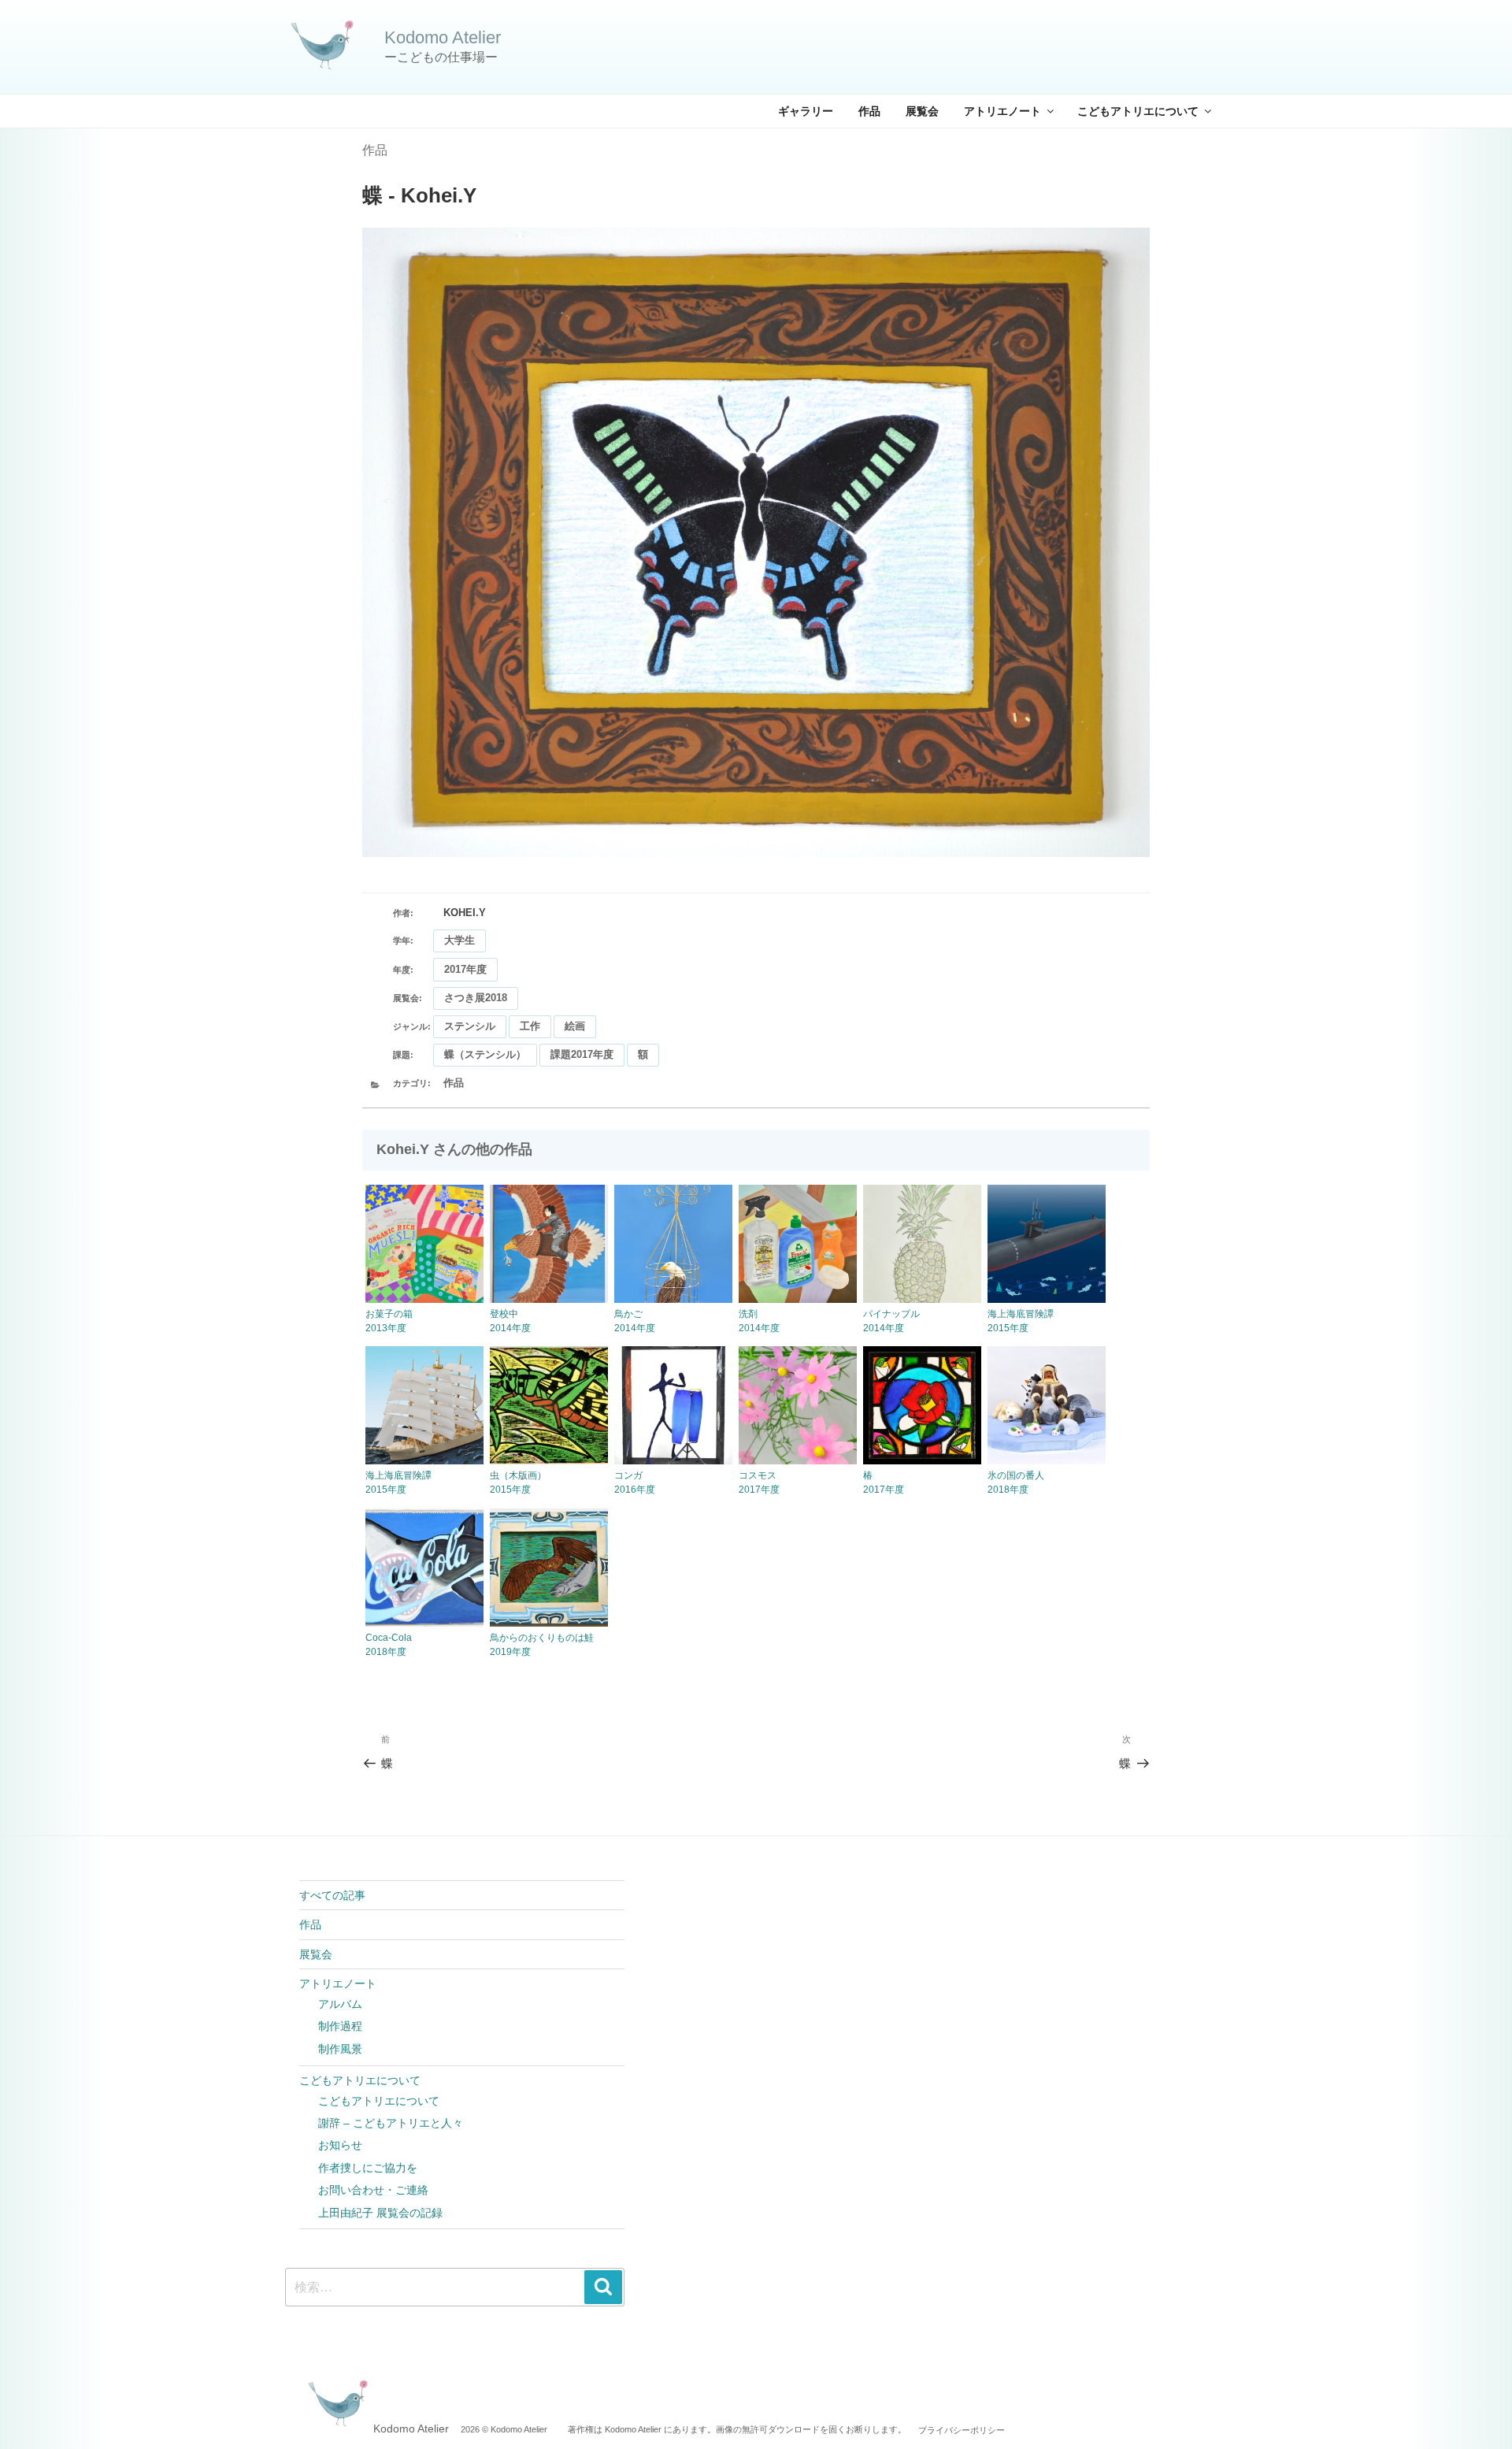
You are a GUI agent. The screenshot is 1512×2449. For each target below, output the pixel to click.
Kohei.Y (465, 913)
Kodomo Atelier (443, 37)
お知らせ (340, 2145)
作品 (869, 111)
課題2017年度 (582, 1054)
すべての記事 (332, 1895)
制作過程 (340, 2026)
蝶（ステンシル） (485, 1054)
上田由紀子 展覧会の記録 (380, 2213)
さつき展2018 (476, 998)
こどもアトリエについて (1138, 111)
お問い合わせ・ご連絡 (373, 2190)
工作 (530, 1026)
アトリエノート (1002, 111)
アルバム (340, 2004)
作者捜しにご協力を (368, 2168)
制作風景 (340, 2049)
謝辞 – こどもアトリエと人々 (391, 2123)
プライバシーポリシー (962, 2429)
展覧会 (922, 111)
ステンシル (470, 1026)
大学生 (460, 940)
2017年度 (465, 969)
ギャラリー (806, 111)
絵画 (575, 1026)
